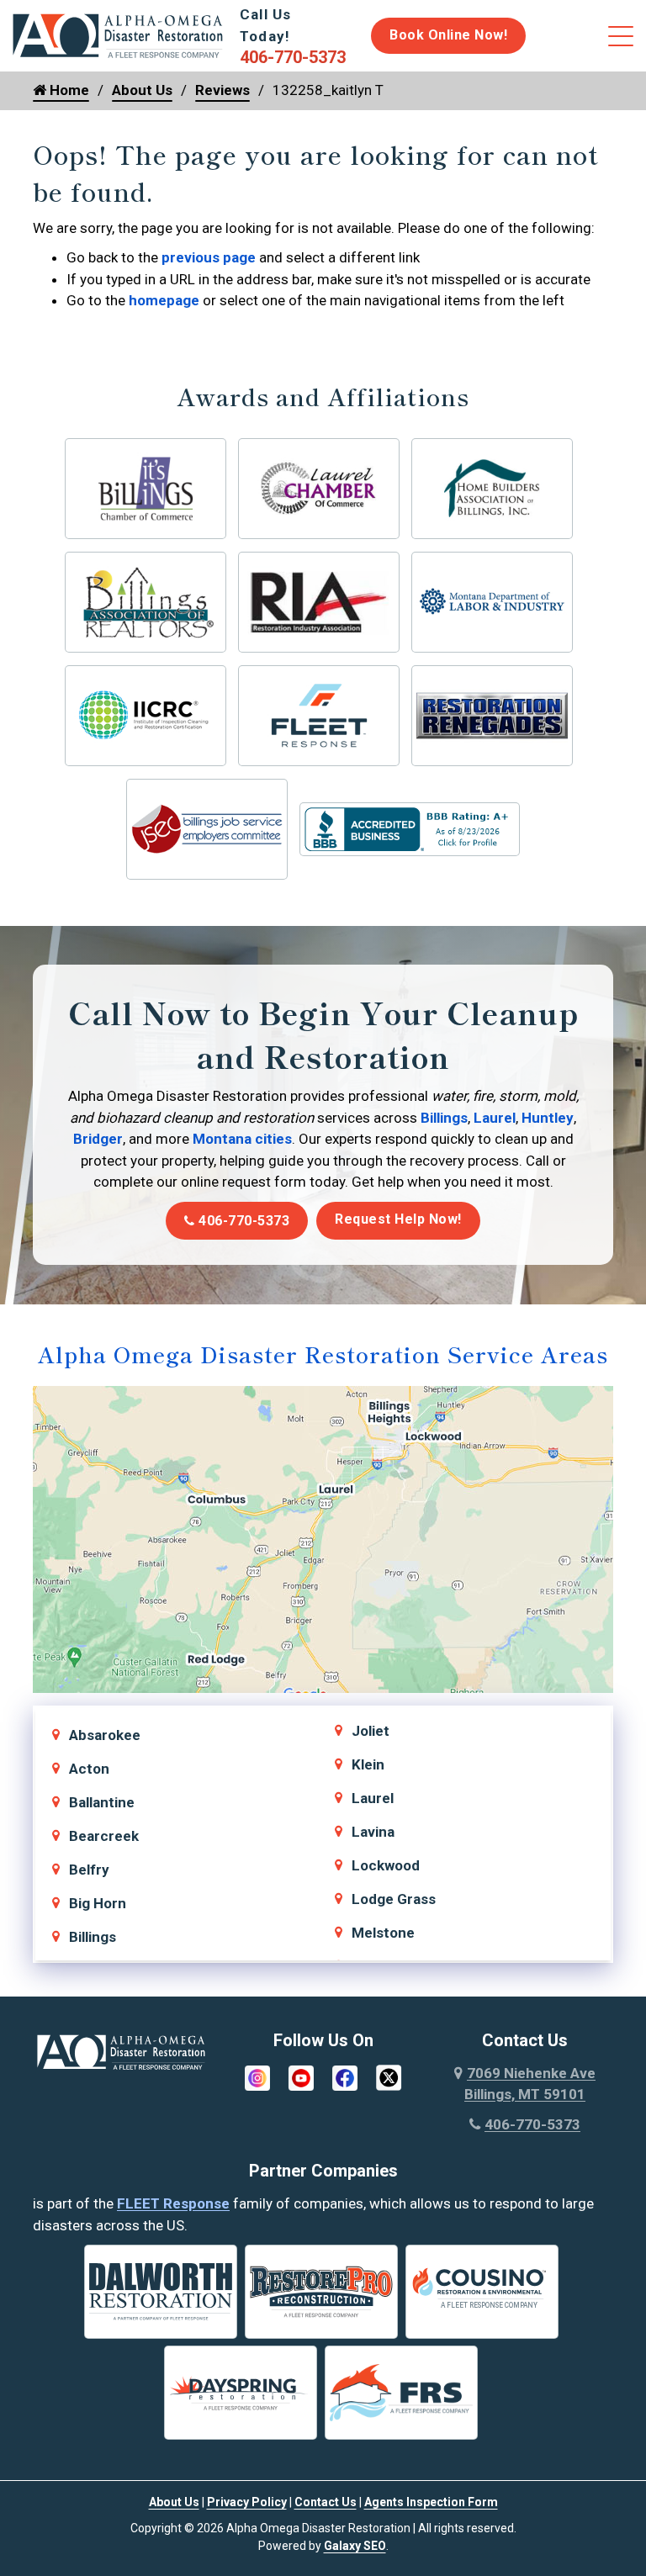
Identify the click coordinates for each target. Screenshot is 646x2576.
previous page (209, 257)
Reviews (222, 90)
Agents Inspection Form (431, 2502)
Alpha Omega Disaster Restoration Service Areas (323, 1354)
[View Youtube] (301, 2076)
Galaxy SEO (355, 2546)
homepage (164, 300)
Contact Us (326, 2502)
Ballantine (102, 1802)
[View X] (389, 2076)
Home (68, 90)
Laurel (495, 1118)
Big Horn (98, 1903)
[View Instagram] (257, 2076)
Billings (444, 1118)
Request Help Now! (398, 1219)
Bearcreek (104, 1836)
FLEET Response (173, 2203)
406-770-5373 (243, 1221)
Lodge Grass (394, 1899)
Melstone (383, 1933)
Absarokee (105, 1735)
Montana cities (242, 1139)
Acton (89, 1769)
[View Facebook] (345, 2076)
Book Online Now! (448, 35)
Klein (368, 1764)
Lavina (373, 1832)
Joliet (371, 1731)
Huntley (548, 1118)
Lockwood (386, 1865)
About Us (142, 90)
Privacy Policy (247, 2502)
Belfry (89, 1870)
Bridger (98, 1139)
